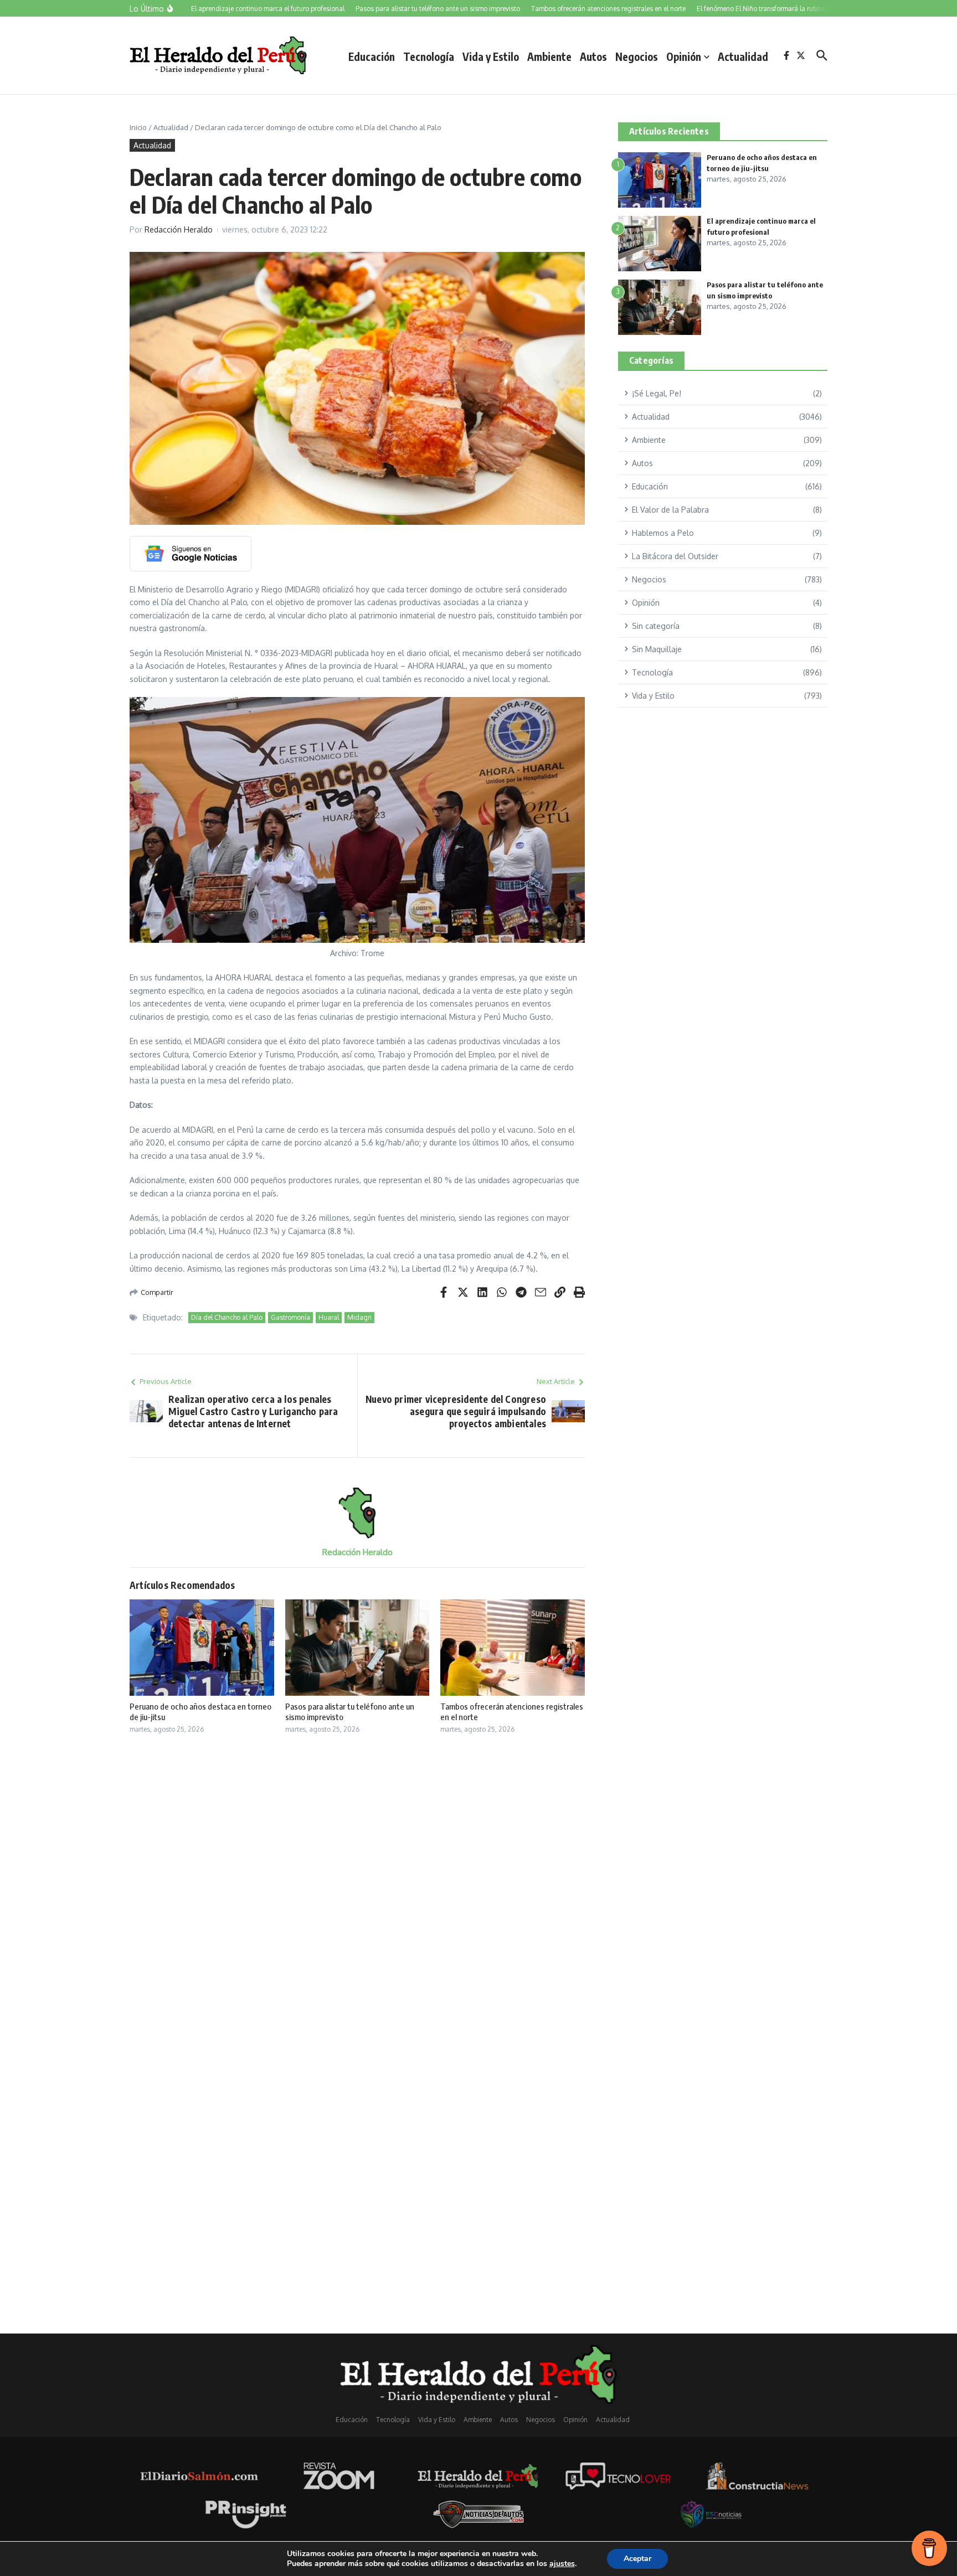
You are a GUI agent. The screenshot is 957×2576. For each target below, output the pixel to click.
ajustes (562, 2564)
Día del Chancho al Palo (227, 1317)
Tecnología (429, 56)
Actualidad (743, 56)
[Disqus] (357, 1890)
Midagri (359, 1317)
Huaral (329, 1317)
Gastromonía (290, 1317)
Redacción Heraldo (179, 229)
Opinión (684, 56)
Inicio (138, 127)
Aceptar (637, 2559)
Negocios (637, 56)
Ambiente (549, 56)
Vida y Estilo (491, 56)
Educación (372, 56)
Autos (593, 56)
